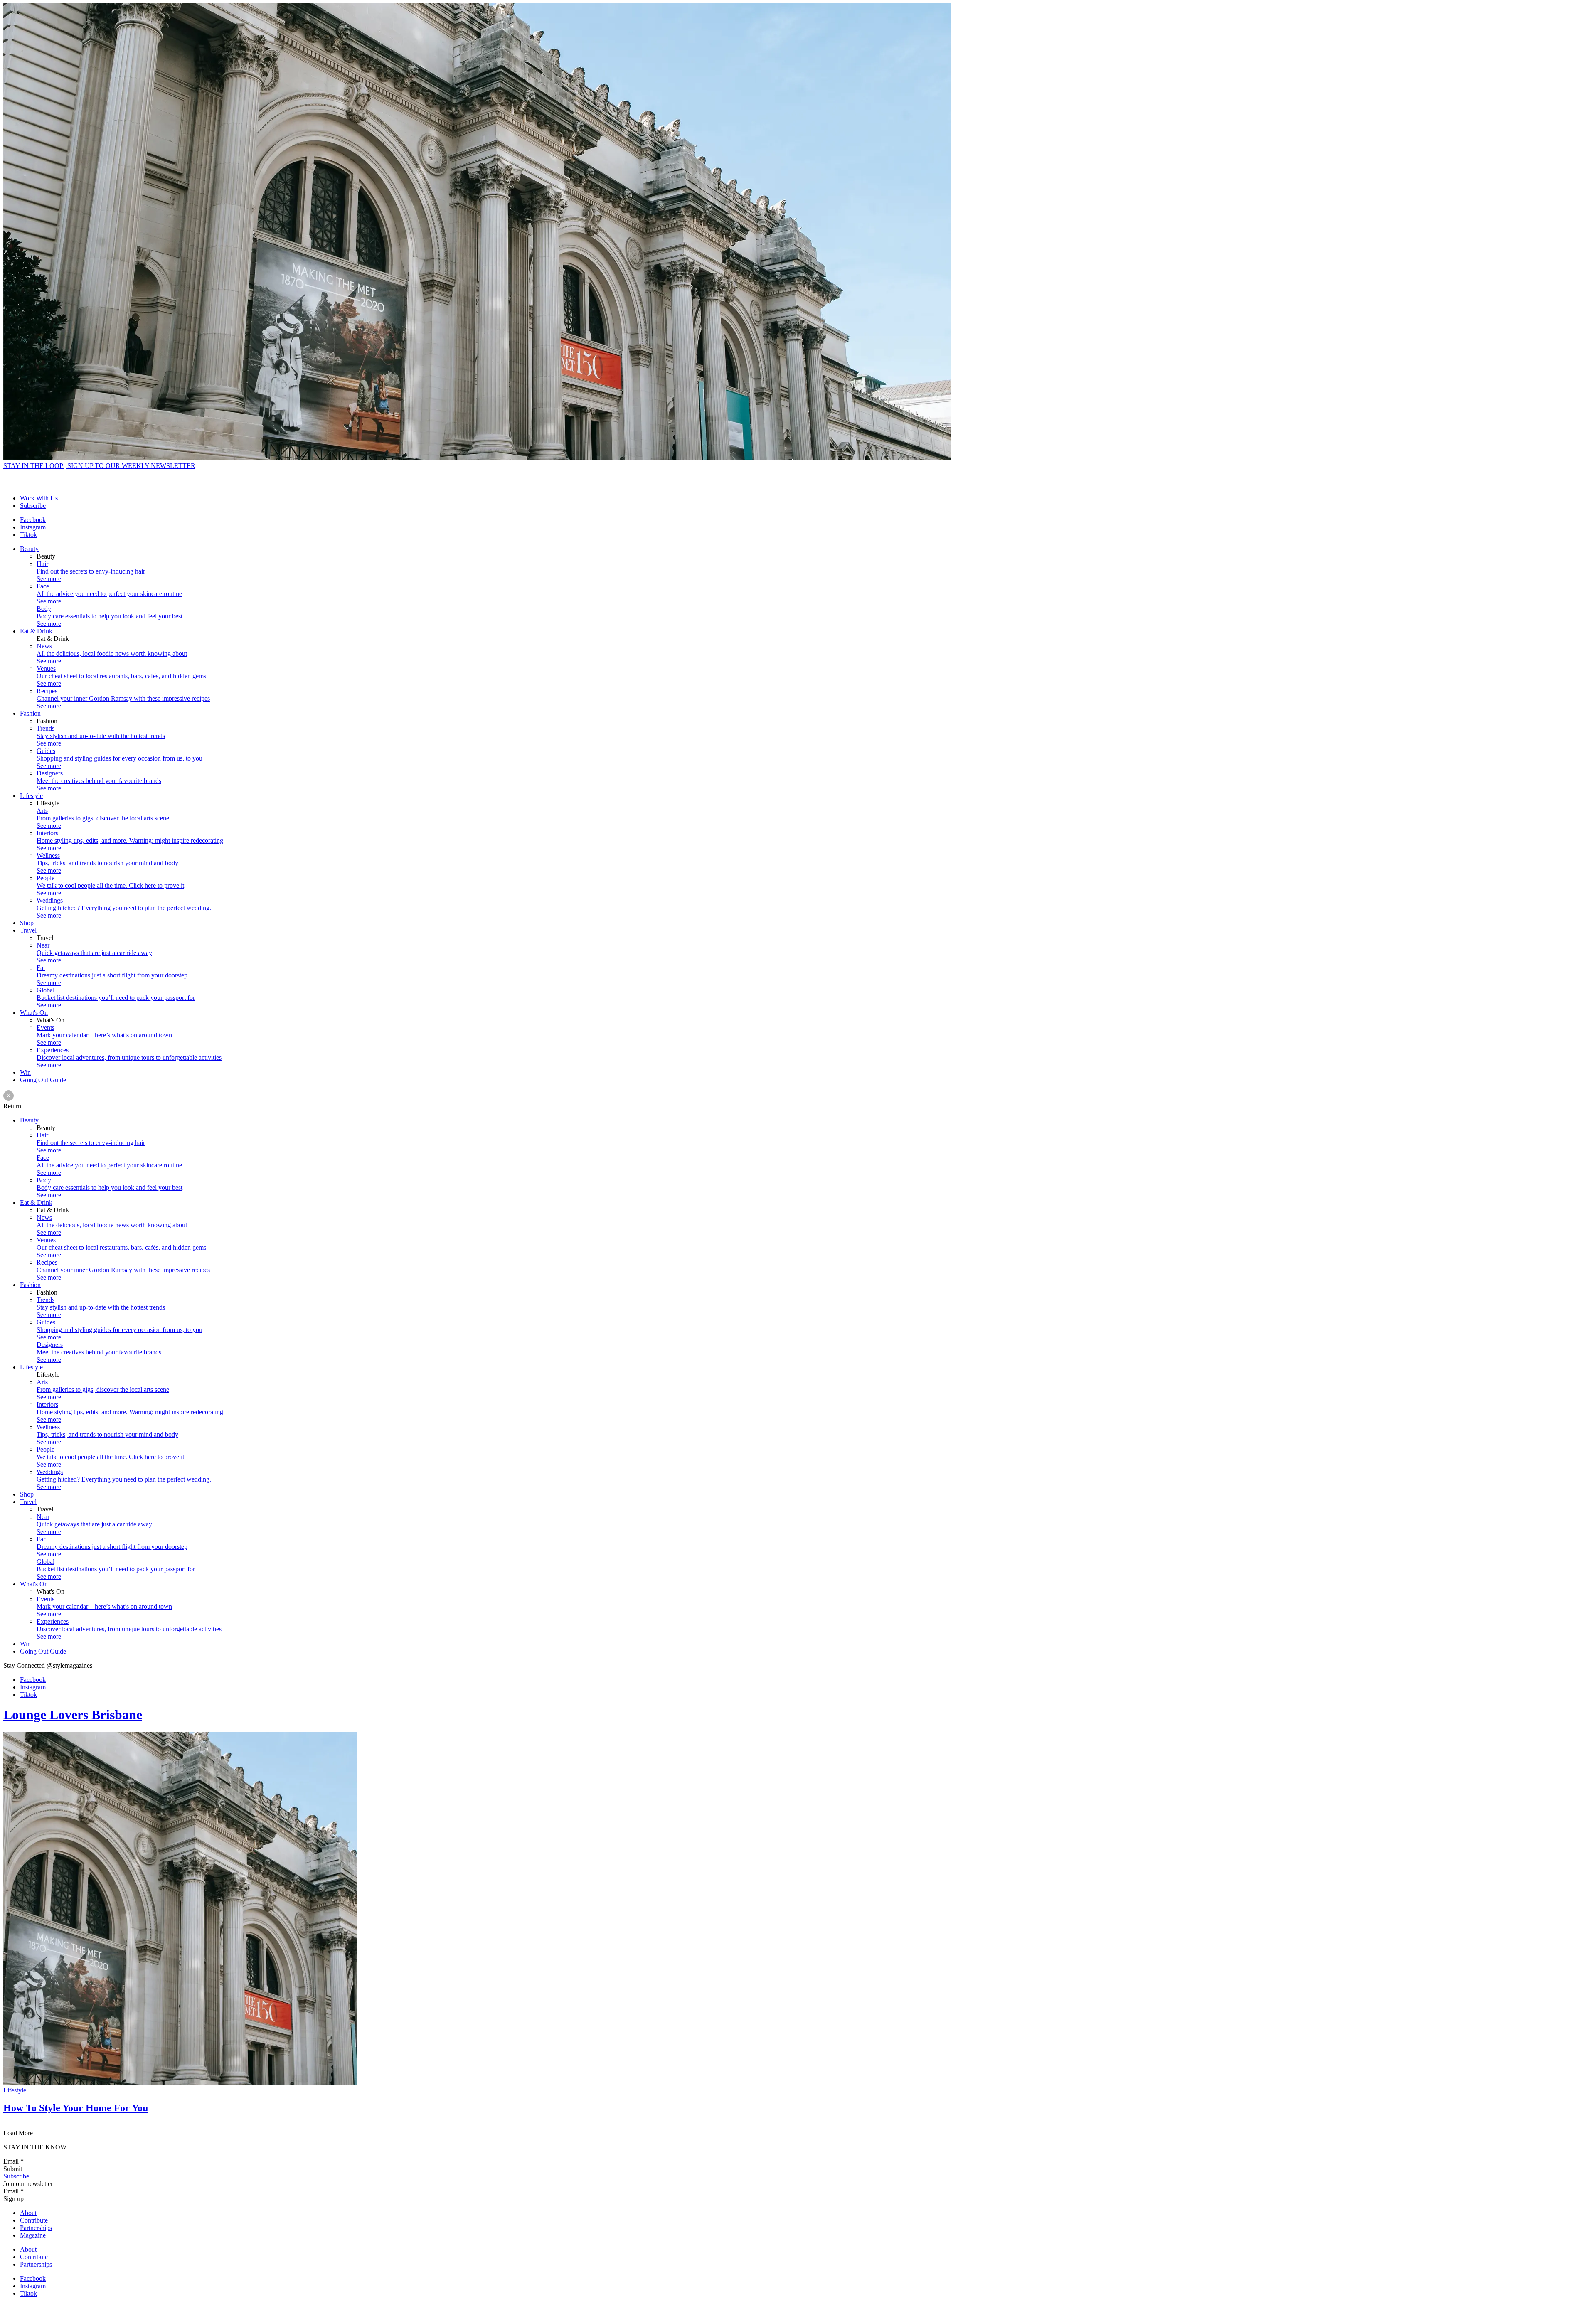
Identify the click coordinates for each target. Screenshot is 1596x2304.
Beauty (29, 549)
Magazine (33, 2235)
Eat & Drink (36, 631)
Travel (28, 930)
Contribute (34, 2220)
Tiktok (28, 535)
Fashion (30, 713)
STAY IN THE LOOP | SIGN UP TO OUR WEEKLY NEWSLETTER (99, 466)
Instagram (33, 527)
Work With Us (39, 498)
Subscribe (33, 506)
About (28, 2213)
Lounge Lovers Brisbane (73, 1715)
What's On (34, 1013)
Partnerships (36, 2228)
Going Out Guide (43, 1080)
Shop (27, 923)
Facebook (33, 520)
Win (25, 1072)
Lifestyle (31, 796)
